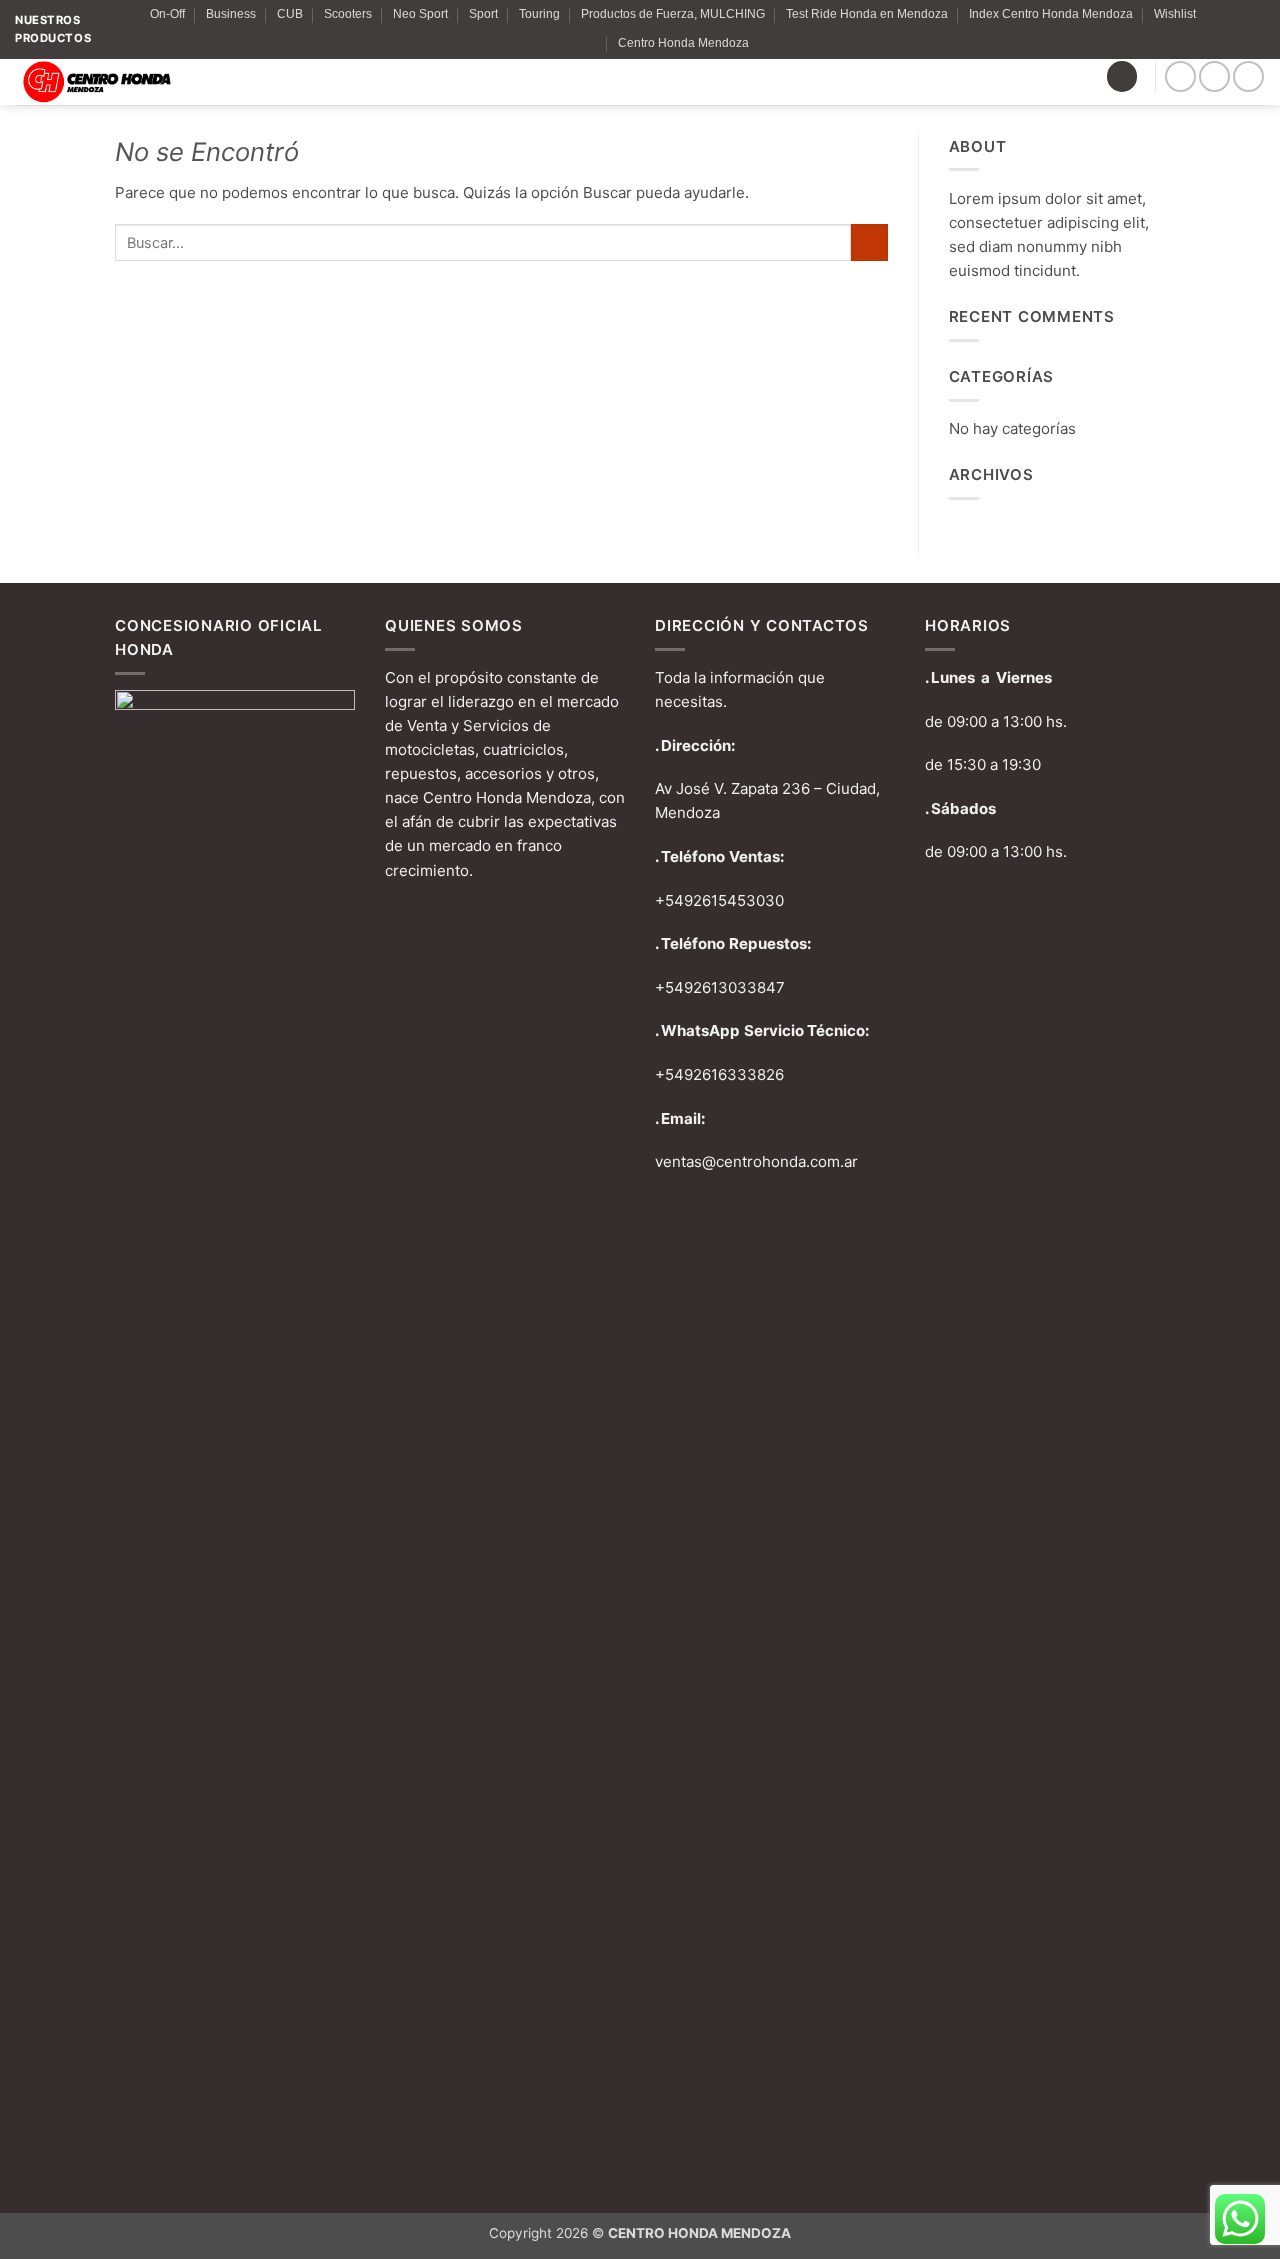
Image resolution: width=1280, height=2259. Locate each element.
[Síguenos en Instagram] (1214, 76)
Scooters (348, 14)
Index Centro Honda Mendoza (1051, 14)
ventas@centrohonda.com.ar (756, 1161)
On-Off (167, 14)
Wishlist (1175, 14)
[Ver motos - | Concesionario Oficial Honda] (167, 82)
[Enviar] (869, 242)
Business (231, 14)
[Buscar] (1122, 76)
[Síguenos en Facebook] (1180, 76)
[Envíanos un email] (1248, 76)
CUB (290, 14)
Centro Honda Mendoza (683, 43)
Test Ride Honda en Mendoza (867, 14)
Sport (483, 14)
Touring (539, 14)
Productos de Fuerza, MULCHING (673, 14)
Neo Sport (420, 14)
